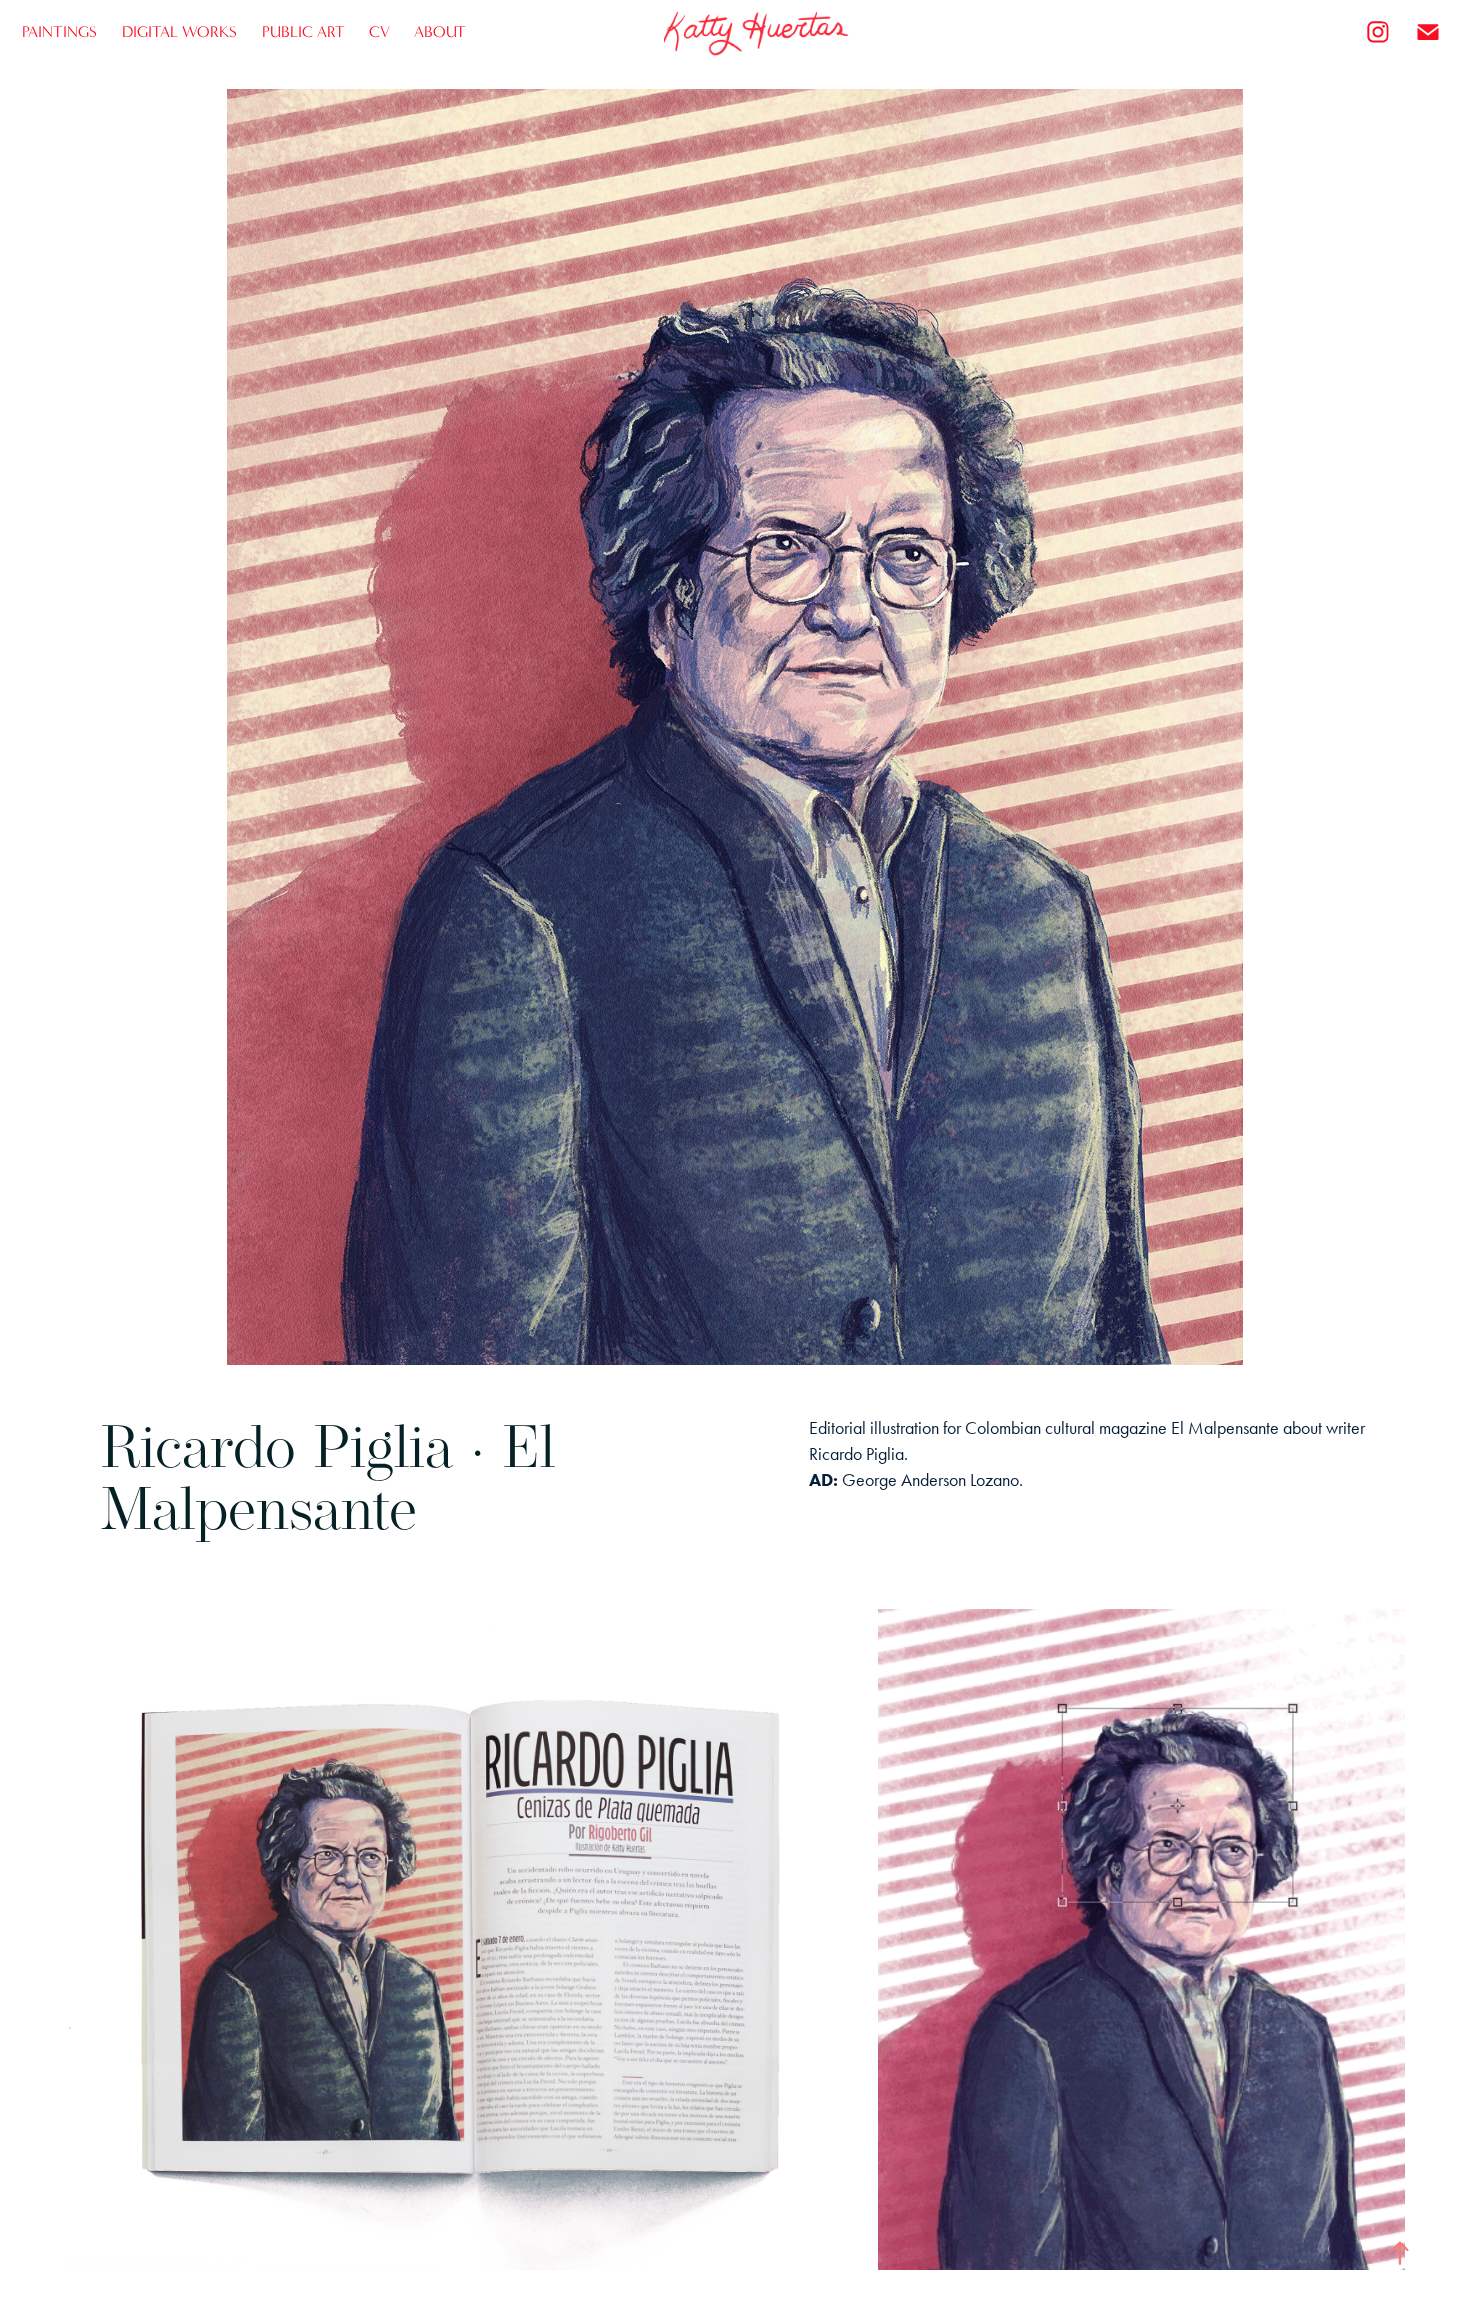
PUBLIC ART (303, 31)
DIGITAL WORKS (179, 31)
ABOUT (440, 31)
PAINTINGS (59, 31)
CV (379, 31)
